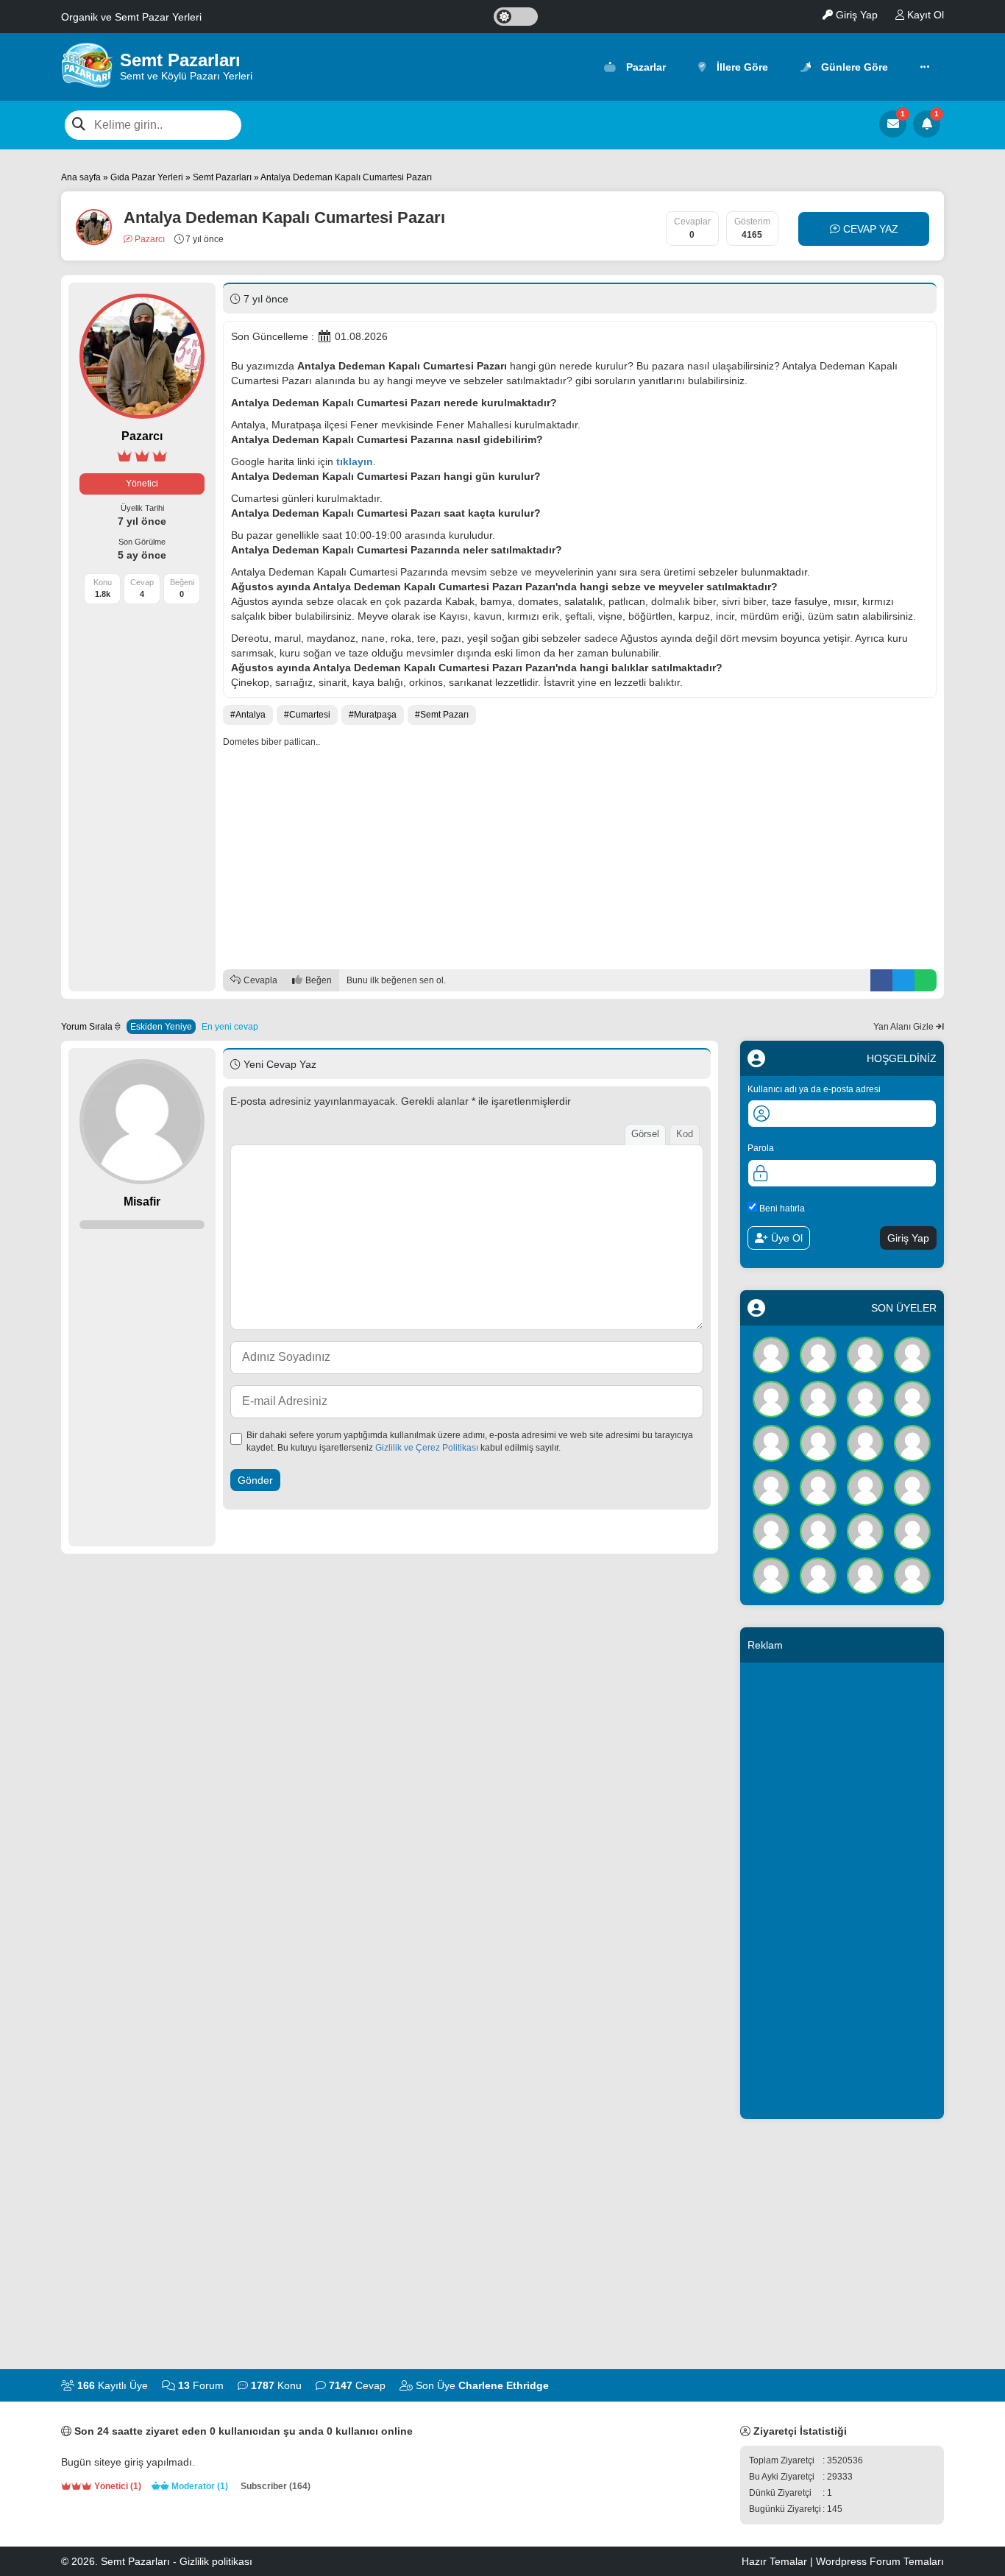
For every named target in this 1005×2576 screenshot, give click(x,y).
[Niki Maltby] (771, 1442)
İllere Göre (741, 67)
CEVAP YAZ (869, 229)
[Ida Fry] (771, 1486)
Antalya (251, 715)
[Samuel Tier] (818, 1574)
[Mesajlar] (893, 124)
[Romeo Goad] (865, 1486)
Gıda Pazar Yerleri (147, 177)
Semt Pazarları (222, 177)
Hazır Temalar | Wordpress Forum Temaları (843, 2561)
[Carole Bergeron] (771, 1398)
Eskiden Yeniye (161, 1027)
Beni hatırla (781, 1208)
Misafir (142, 1202)
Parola (761, 1148)
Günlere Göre (853, 67)
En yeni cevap (230, 1027)
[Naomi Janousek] (865, 1530)
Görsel (645, 1134)
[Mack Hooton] (818, 1398)
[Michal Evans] (771, 1574)
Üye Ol (785, 1238)
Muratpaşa (375, 715)
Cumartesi (310, 715)
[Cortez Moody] (865, 1574)
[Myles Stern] (865, 1442)
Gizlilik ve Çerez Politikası (427, 1448)
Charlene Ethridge (504, 2385)
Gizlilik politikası (216, 2561)
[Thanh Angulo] (912, 1442)
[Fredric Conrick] (865, 1398)
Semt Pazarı (444, 715)
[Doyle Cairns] (865, 1354)
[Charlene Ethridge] (771, 1354)
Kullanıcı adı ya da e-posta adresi (814, 1089)
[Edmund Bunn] (818, 1530)
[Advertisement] (580, 859)
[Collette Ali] (818, 1486)
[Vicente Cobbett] (912, 1398)
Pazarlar (644, 67)
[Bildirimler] (927, 124)
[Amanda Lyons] (912, 1530)
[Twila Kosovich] (818, 1354)
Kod (685, 1134)
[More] (925, 67)
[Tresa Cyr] (818, 1442)
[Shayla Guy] (912, 1354)
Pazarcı (149, 239)
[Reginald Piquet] (912, 1574)
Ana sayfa (81, 177)
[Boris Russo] (912, 1486)
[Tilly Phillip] (771, 1530)
